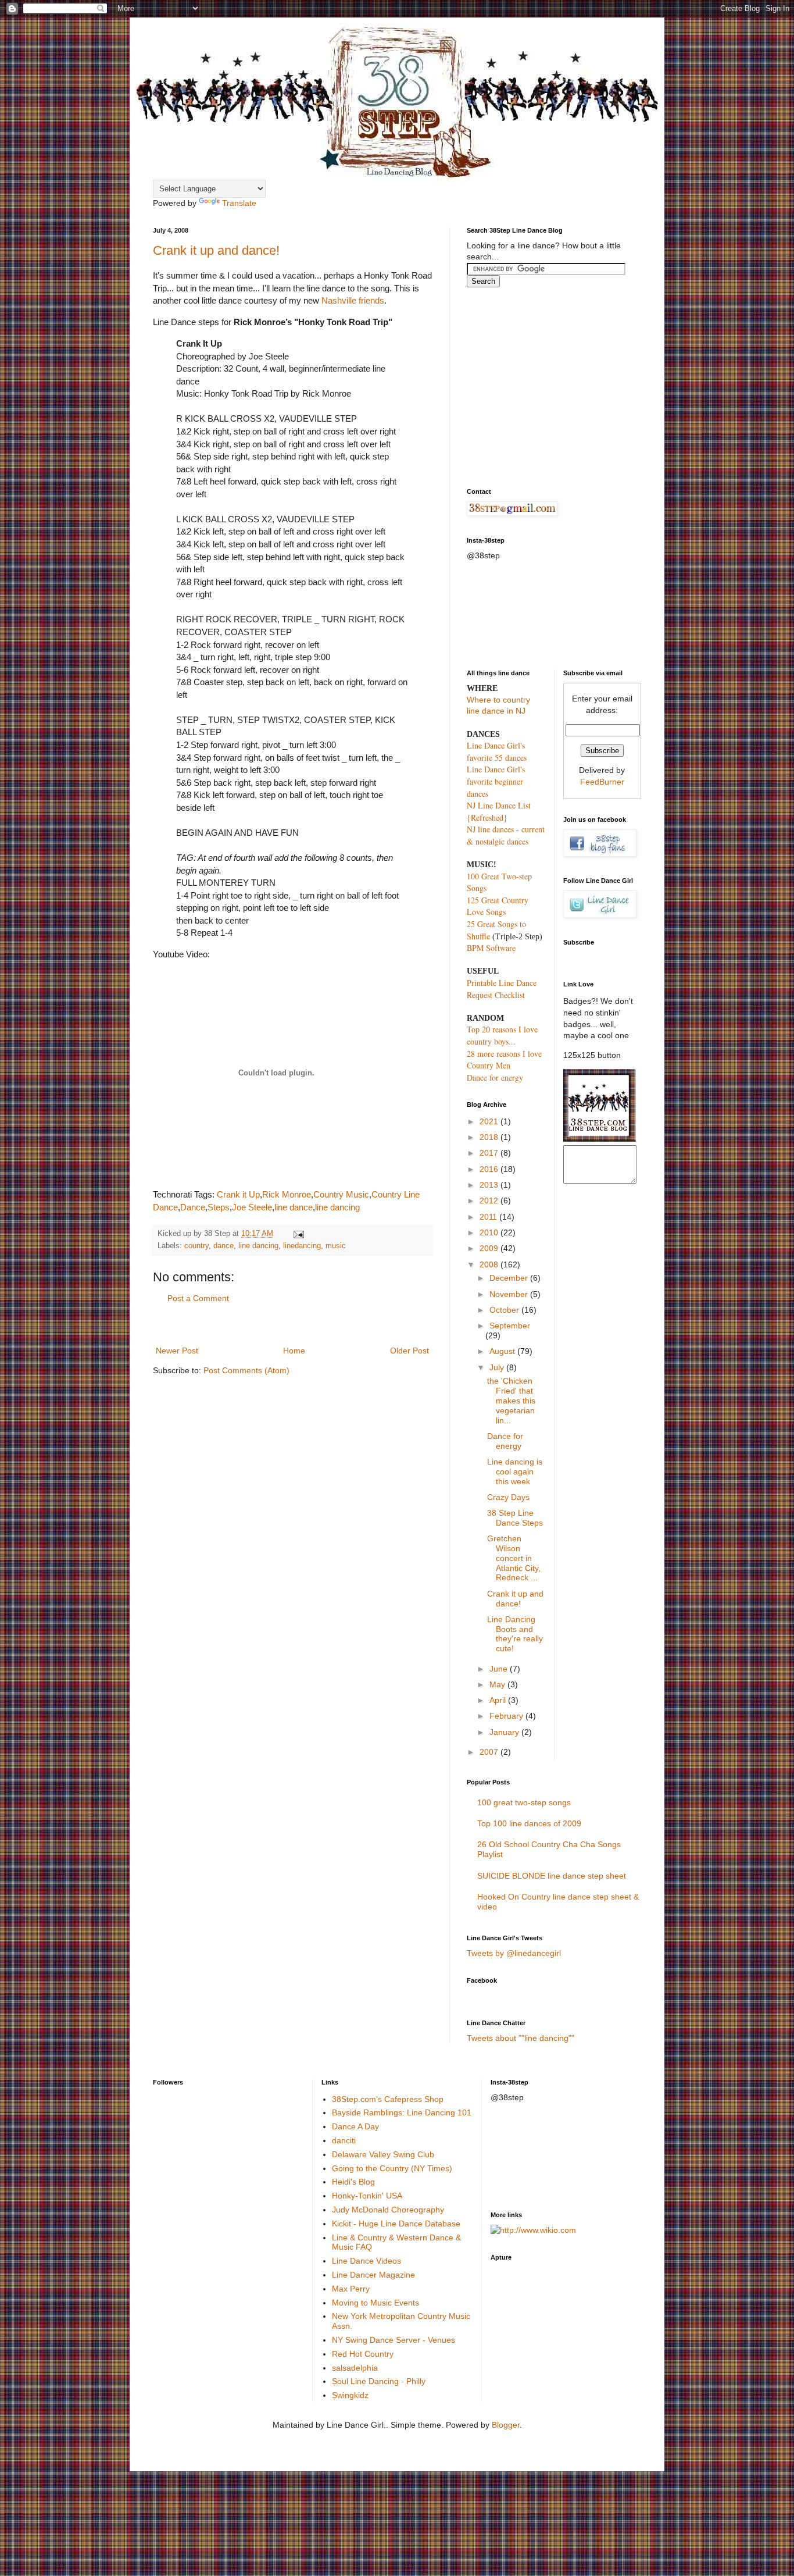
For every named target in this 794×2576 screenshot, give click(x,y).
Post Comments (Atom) (246, 1370)
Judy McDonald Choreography (388, 2210)
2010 (490, 1232)
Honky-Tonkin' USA (367, 2196)
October (505, 1310)
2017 (490, 1153)
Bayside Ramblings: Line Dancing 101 (402, 2112)
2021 (490, 1121)
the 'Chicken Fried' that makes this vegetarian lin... (511, 1400)
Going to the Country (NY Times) (392, 2168)
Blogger (506, 2425)
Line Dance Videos (366, 2261)
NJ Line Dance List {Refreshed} (499, 811)
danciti (344, 2140)
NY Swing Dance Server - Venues (394, 2340)
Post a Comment (198, 1298)
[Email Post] (297, 1234)
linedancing (302, 1246)
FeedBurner (602, 782)
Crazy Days (508, 1497)
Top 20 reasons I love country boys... (502, 1035)
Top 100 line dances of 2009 (529, 1823)
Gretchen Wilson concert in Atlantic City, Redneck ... (514, 1558)
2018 (490, 1137)
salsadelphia (355, 2368)
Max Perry (351, 2289)
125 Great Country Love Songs (498, 906)
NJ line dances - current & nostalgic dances (506, 835)
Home (294, 1351)
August (503, 1351)
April (499, 1700)
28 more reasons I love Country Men (504, 1060)
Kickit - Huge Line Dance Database (396, 2224)
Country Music (341, 1194)
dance (223, 1246)
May (498, 1684)
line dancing (337, 1207)
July (498, 1367)
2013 (490, 1185)
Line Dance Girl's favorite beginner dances (496, 781)
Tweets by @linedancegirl (514, 1953)
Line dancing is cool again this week (515, 1472)
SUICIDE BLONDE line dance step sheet (552, 1876)
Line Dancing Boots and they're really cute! (515, 1634)
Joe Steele (252, 1207)
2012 (490, 1200)
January (505, 1732)
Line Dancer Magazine (373, 2275)
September (510, 1326)
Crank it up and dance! (216, 250)
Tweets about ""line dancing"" (521, 2038)
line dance (294, 1207)
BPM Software (491, 948)
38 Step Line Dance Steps (515, 1518)
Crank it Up (238, 1194)
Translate (239, 203)
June (500, 1669)
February (507, 1716)
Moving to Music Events (375, 2303)
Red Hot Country (363, 2354)
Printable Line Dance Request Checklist (502, 989)
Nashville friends (353, 300)
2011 (489, 1217)
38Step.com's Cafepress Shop (388, 2099)
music (336, 1246)
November (510, 1294)
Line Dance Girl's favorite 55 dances (497, 751)
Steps (219, 1207)
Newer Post (177, 1351)
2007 (490, 1752)
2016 (490, 1169)
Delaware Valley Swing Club (383, 2154)
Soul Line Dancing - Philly (379, 2381)
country (196, 1246)
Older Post (409, 1351)
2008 (490, 1264)
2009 (490, 1248)
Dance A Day (355, 2126)
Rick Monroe (287, 1194)
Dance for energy (495, 1077)
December (510, 1278)
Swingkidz (350, 2395)
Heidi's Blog (353, 2182)
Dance (193, 1207)
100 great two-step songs (524, 1802)
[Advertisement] (292, 1325)
